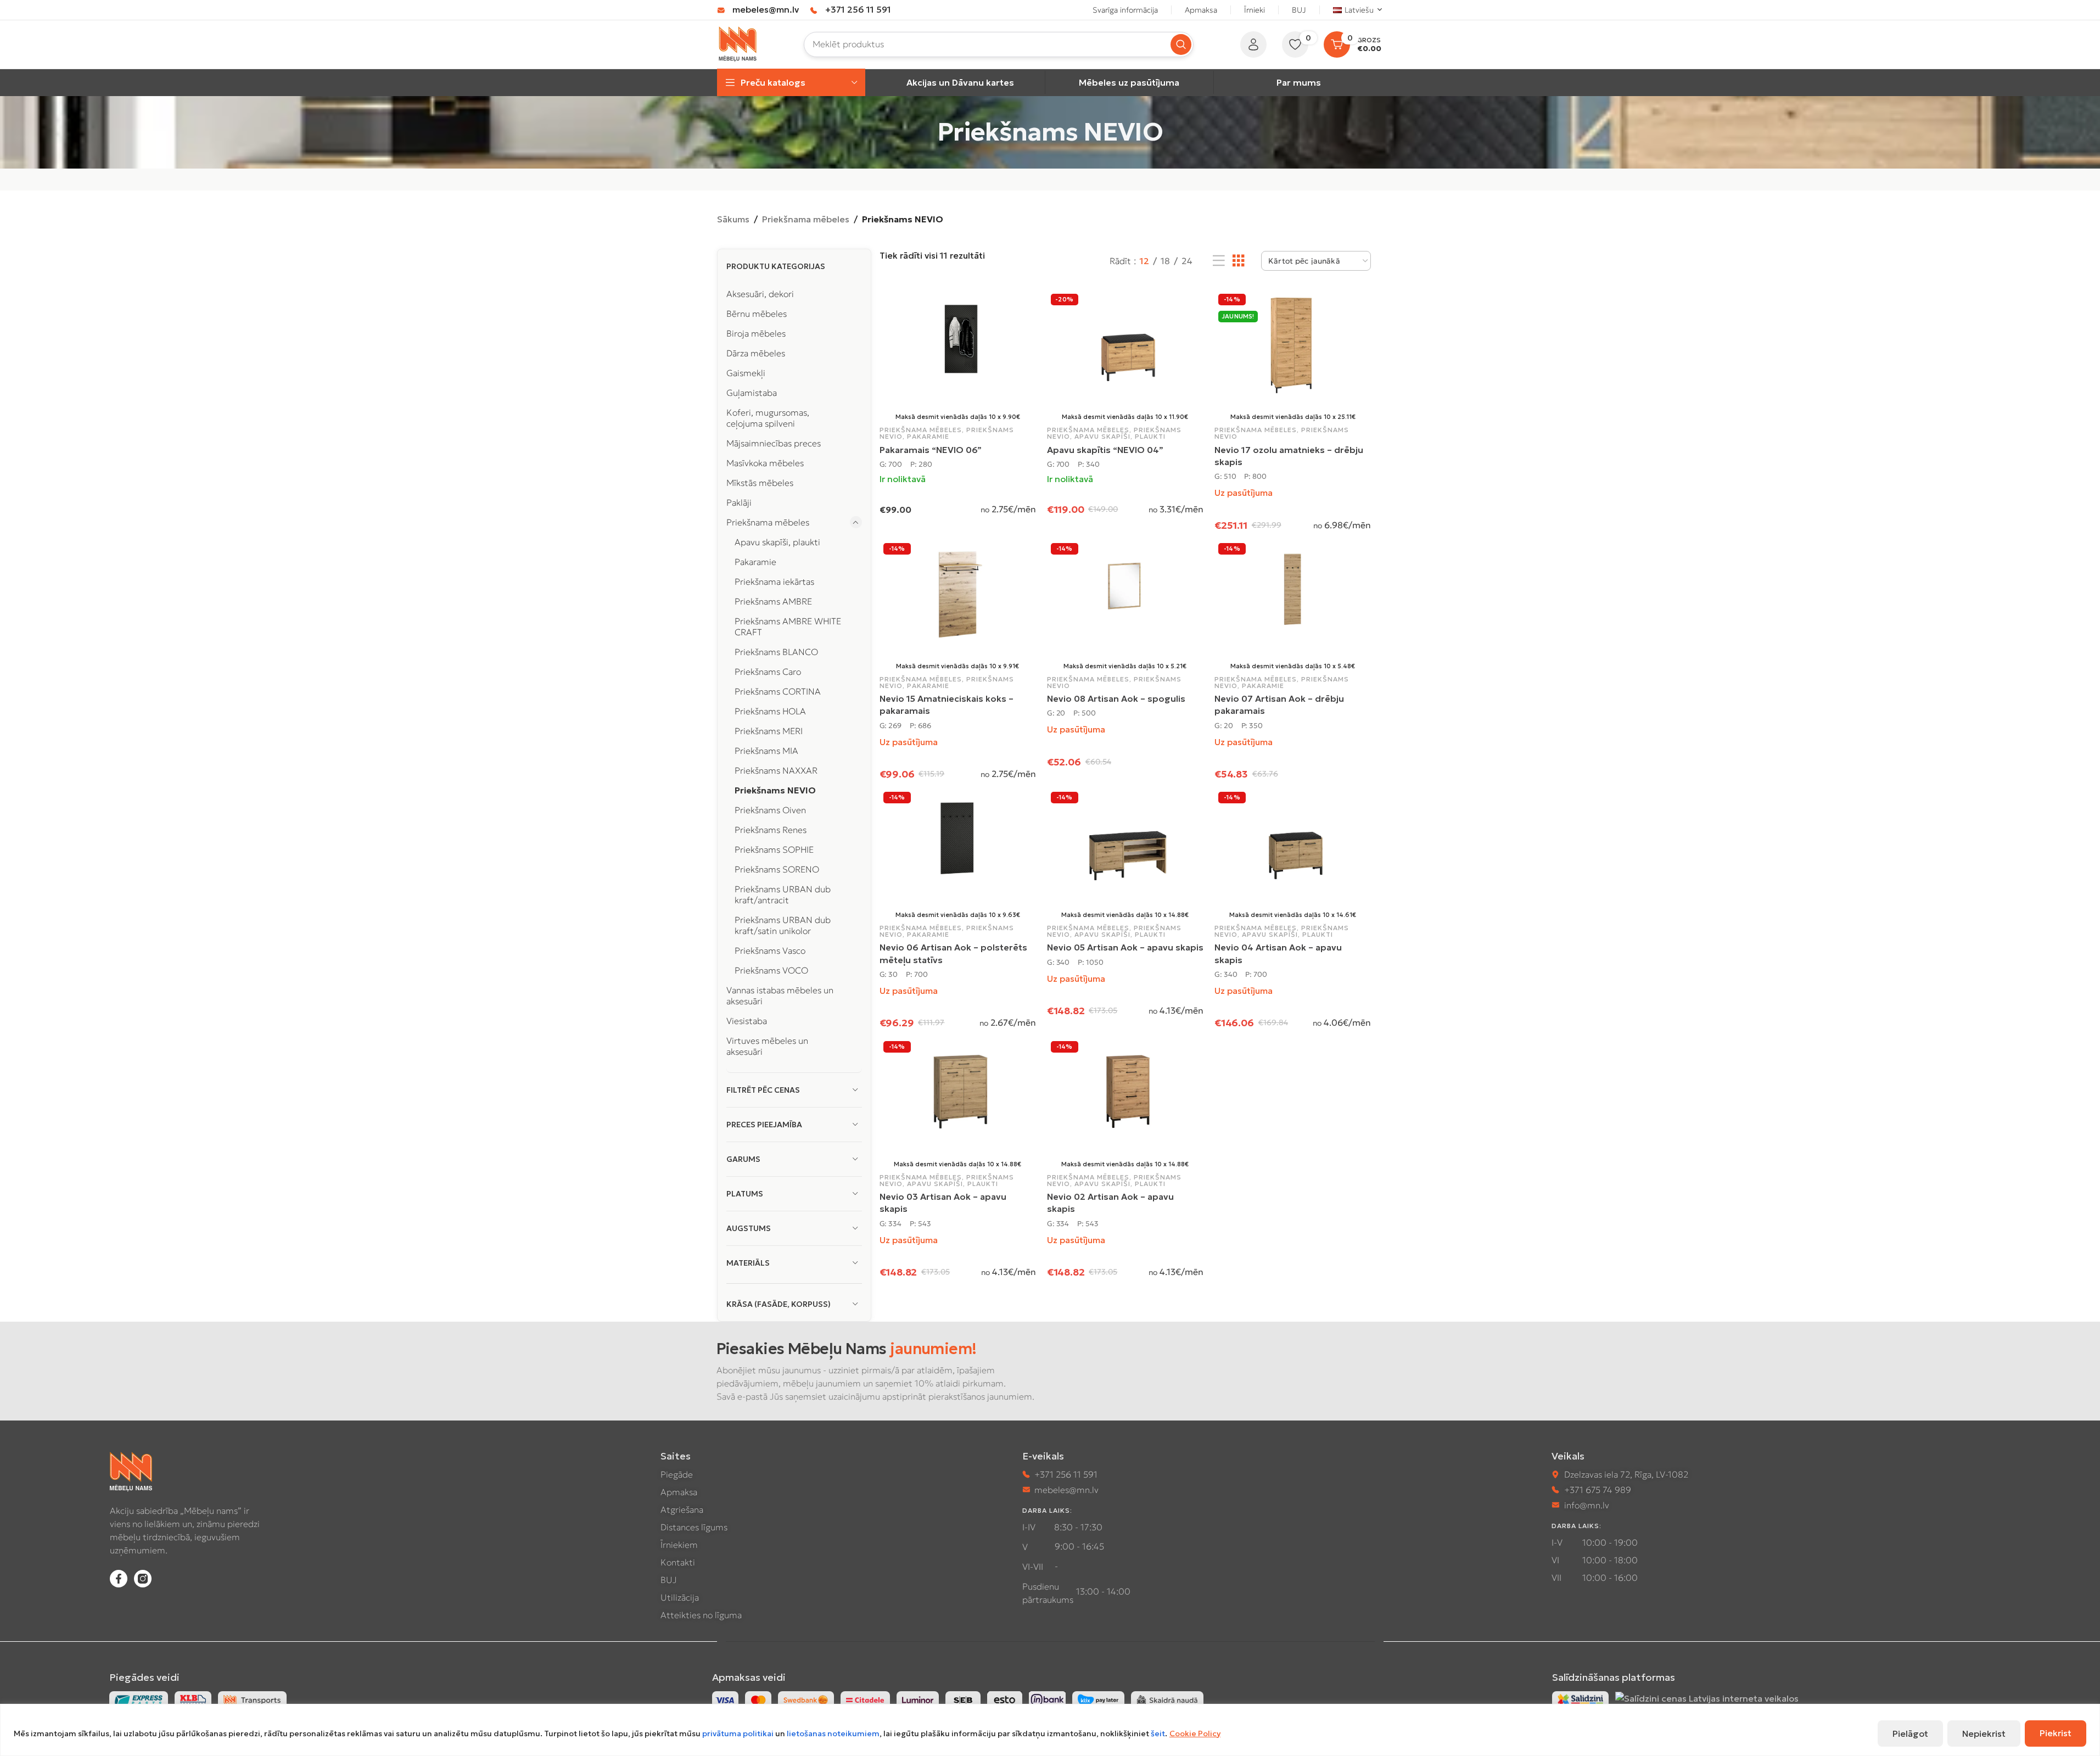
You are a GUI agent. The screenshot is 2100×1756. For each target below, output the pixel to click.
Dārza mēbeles (756, 353)
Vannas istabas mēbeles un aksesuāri (780, 996)
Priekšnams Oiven (770, 810)
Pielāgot (1910, 1733)
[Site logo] (738, 43)
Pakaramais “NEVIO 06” (931, 450)
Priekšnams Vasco (770, 950)
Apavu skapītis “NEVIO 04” (1105, 450)
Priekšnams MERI (769, 731)
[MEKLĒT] (1181, 44)
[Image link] (1580, 1699)
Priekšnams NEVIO (775, 790)
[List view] (1219, 261)
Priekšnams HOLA (770, 711)
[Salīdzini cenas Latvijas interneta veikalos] (1707, 1698)
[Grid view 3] (1239, 261)
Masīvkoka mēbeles (765, 463)
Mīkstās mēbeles (760, 483)
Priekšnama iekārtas (774, 581)
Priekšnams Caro (768, 672)
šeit (1158, 1733)
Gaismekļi (746, 373)
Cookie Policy (1195, 1733)
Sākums (733, 219)
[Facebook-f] (119, 1579)
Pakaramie (755, 562)
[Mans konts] (1253, 44)
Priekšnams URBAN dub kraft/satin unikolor (783, 925)
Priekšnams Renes (771, 830)
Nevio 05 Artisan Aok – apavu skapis (1125, 947)
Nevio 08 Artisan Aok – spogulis (1116, 698)
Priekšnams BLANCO (776, 652)
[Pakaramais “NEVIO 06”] (958, 345)
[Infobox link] (758, 10)
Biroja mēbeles (756, 333)
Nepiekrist (1984, 1733)
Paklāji (739, 502)
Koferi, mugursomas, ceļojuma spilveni (768, 418)
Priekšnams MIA (766, 751)
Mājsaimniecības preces (774, 443)
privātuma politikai (738, 1733)
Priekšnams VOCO (771, 970)
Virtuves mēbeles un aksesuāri (767, 1046)
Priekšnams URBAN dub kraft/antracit (783, 894)
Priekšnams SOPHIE (774, 849)
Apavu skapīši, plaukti (777, 542)
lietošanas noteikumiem (833, 1733)
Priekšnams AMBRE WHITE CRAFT (788, 627)
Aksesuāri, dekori (760, 294)
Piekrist (2056, 1733)
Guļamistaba (752, 393)
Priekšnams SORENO (777, 869)
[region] (1050, 1730)
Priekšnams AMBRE (773, 601)
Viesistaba (747, 1021)
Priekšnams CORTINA (778, 691)
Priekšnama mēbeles (806, 219)
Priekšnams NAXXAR (776, 770)
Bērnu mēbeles (757, 314)
